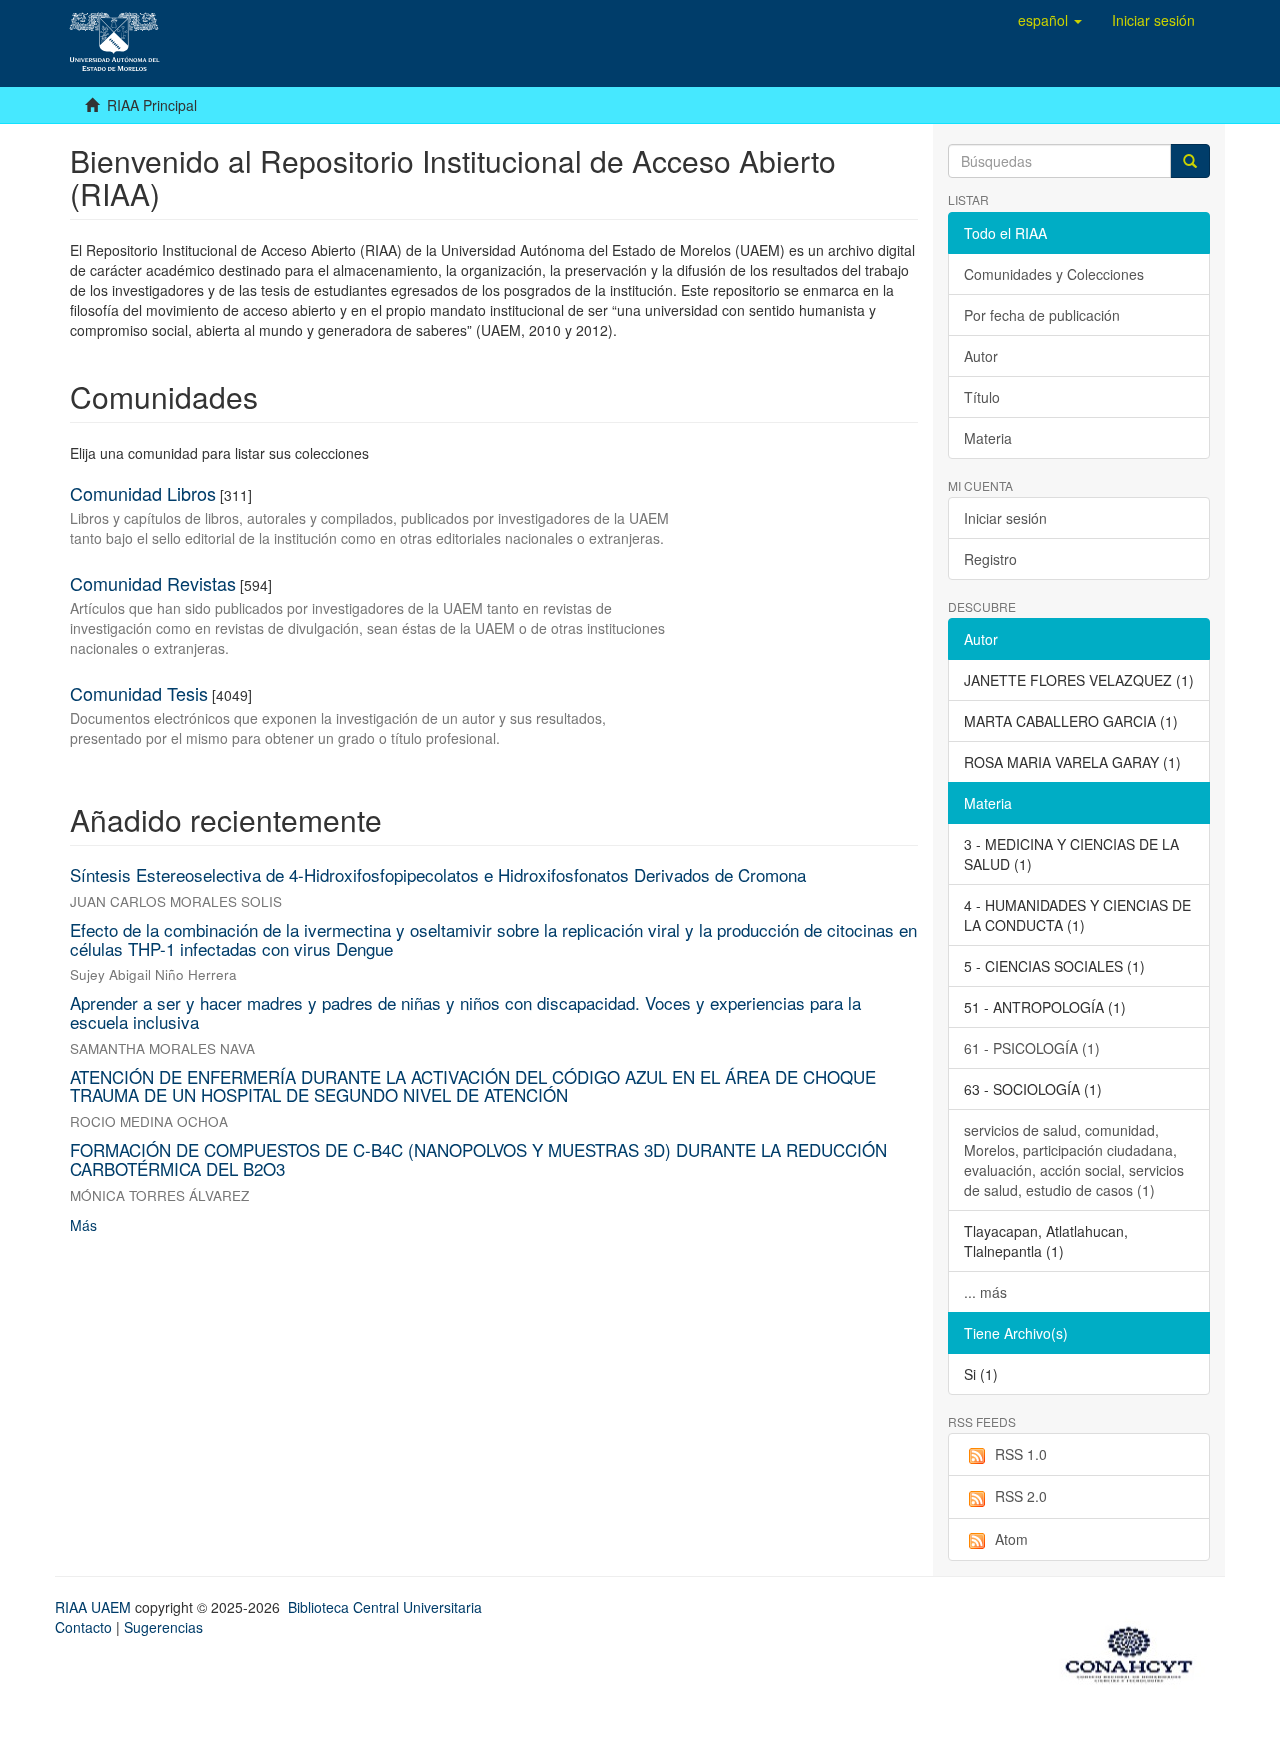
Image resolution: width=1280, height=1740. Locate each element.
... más (985, 1292)
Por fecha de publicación (1042, 315)
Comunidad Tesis (139, 693)
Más (83, 1225)
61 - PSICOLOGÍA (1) (1032, 1048)
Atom (1011, 1539)
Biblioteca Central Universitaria (385, 1607)
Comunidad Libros (143, 493)
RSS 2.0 (1021, 1496)
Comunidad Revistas (153, 583)
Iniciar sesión (1005, 518)
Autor (981, 356)
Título (982, 397)
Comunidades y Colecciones (1054, 274)
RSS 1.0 (1021, 1454)
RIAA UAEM (95, 1607)
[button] (1050, 20)
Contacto (83, 1627)
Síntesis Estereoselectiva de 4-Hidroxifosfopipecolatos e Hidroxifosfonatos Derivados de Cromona (438, 874)
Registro (990, 559)
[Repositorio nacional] (1135, 1651)
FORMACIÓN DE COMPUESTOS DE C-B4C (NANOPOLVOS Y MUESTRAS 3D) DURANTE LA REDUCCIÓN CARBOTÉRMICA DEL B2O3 (478, 1159)
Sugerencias (163, 1627)
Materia (988, 438)
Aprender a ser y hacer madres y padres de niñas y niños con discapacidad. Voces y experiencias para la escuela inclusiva (465, 1012)
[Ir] (1190, 161)
